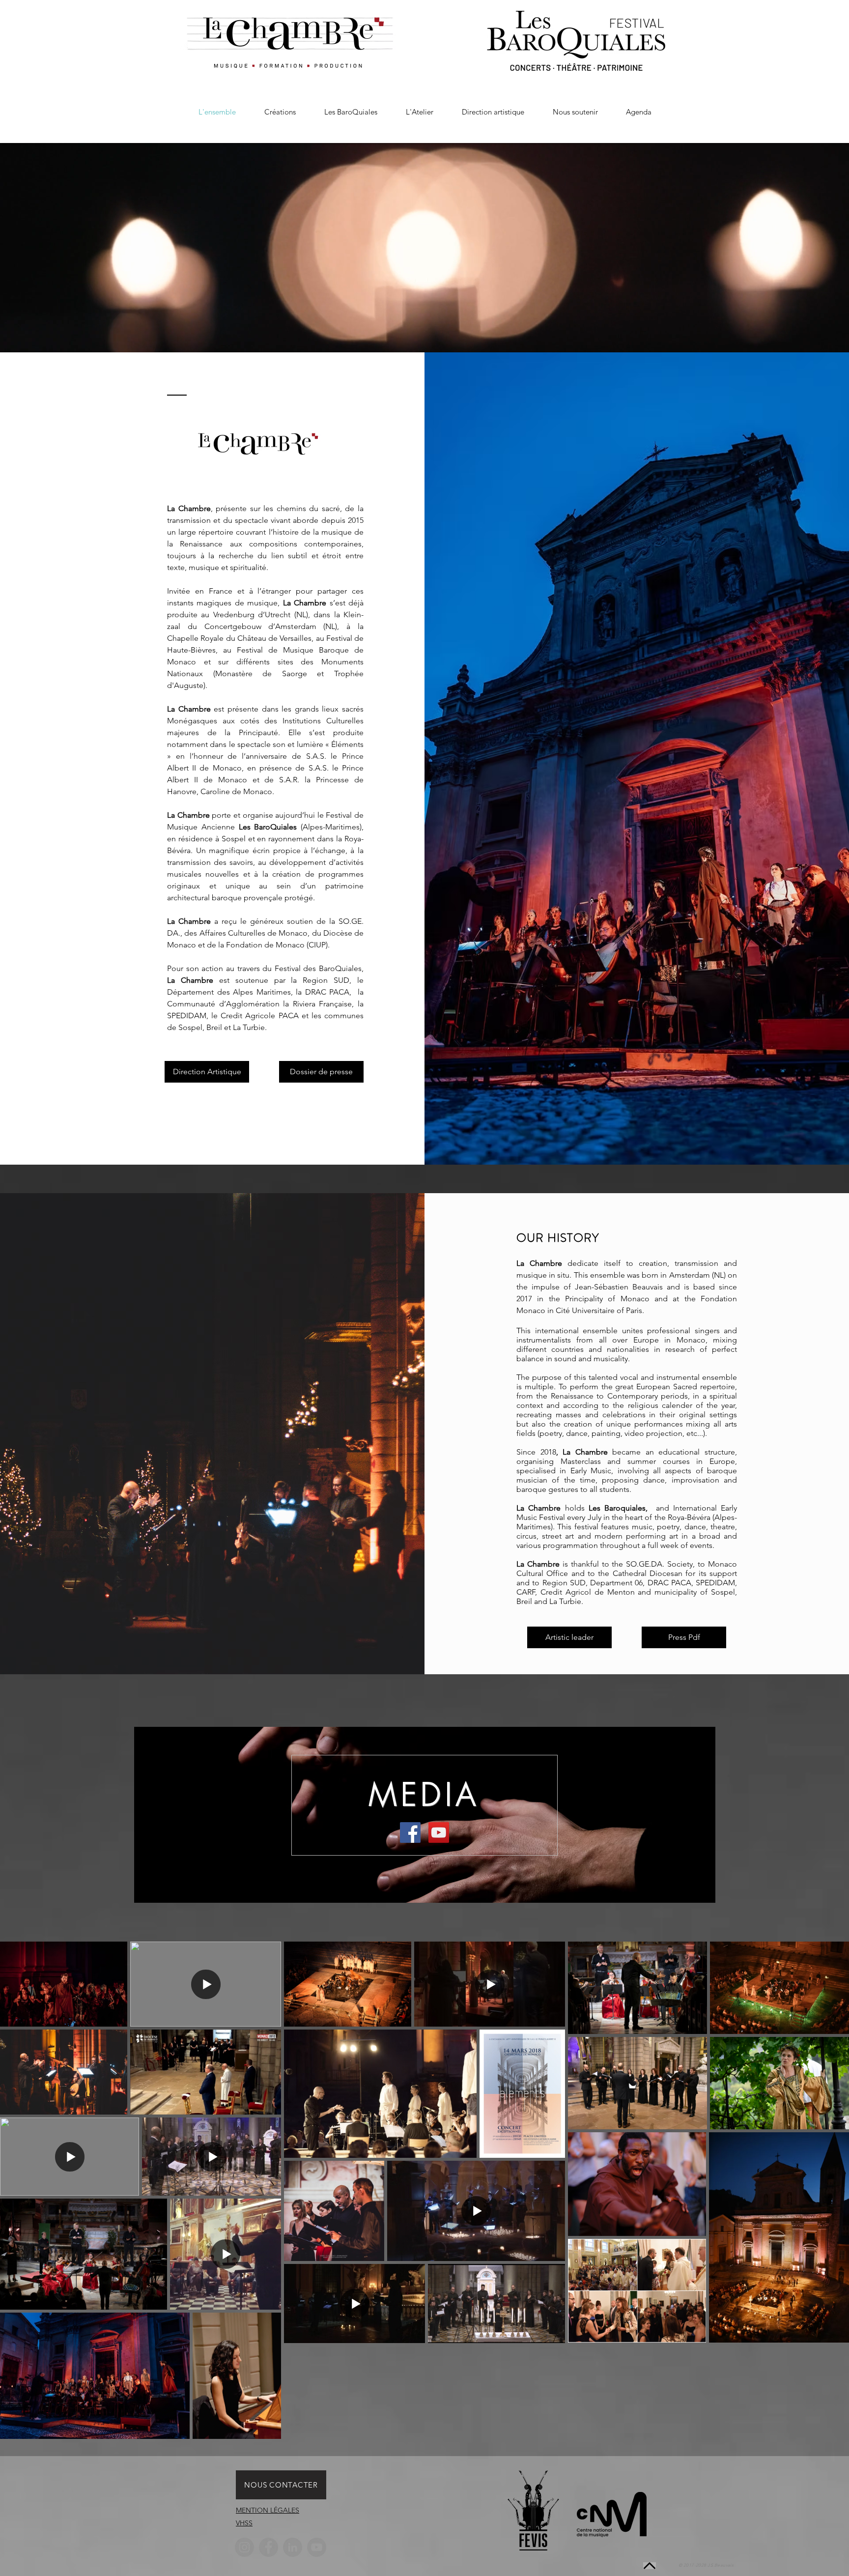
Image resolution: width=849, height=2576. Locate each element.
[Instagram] (244, 2547)
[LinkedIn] (293, 2547)
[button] (280, 112)
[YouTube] (317, 2547)
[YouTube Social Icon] (439, 1832)
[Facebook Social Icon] (410, 1832)
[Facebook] (269, 2547)
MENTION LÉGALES (268, 2510)
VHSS (244, 2523)
